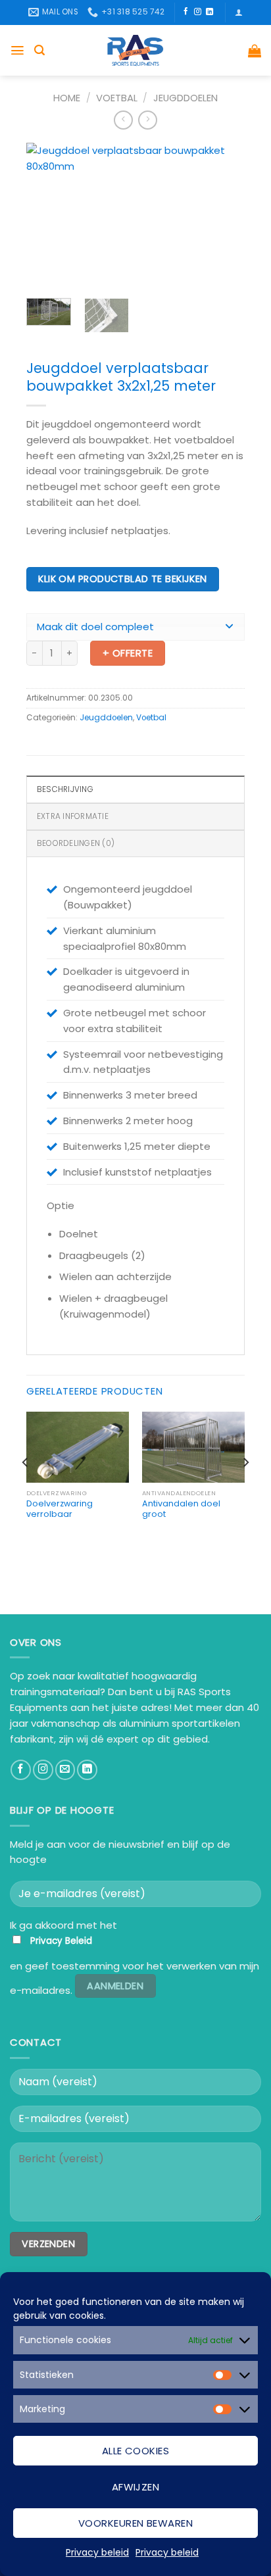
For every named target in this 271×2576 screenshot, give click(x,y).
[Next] (224, 216)
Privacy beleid (97, 2552)
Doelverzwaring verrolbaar (60, 1509)
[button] (135, 627)
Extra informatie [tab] (73, 816)
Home (67, 98)
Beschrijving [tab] (65, 789)
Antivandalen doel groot (181, 1509)
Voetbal (117, 98)
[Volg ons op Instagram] (198, 12)
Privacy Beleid (61, 1941)
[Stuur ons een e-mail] (65, 1770)
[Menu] (17, 50)
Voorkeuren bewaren (135, 2523)
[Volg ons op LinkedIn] (209, 12)
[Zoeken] (39, 50)
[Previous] (47, 216)
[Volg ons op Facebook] (186, 12)
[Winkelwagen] (255, 51)
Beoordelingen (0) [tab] (76, 843)
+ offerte (128, 653)
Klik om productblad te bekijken (122, 579)
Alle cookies (135, 2451)
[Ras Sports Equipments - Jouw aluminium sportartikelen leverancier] (136, 50)
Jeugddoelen (185, 98)
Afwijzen (136, 2487)
